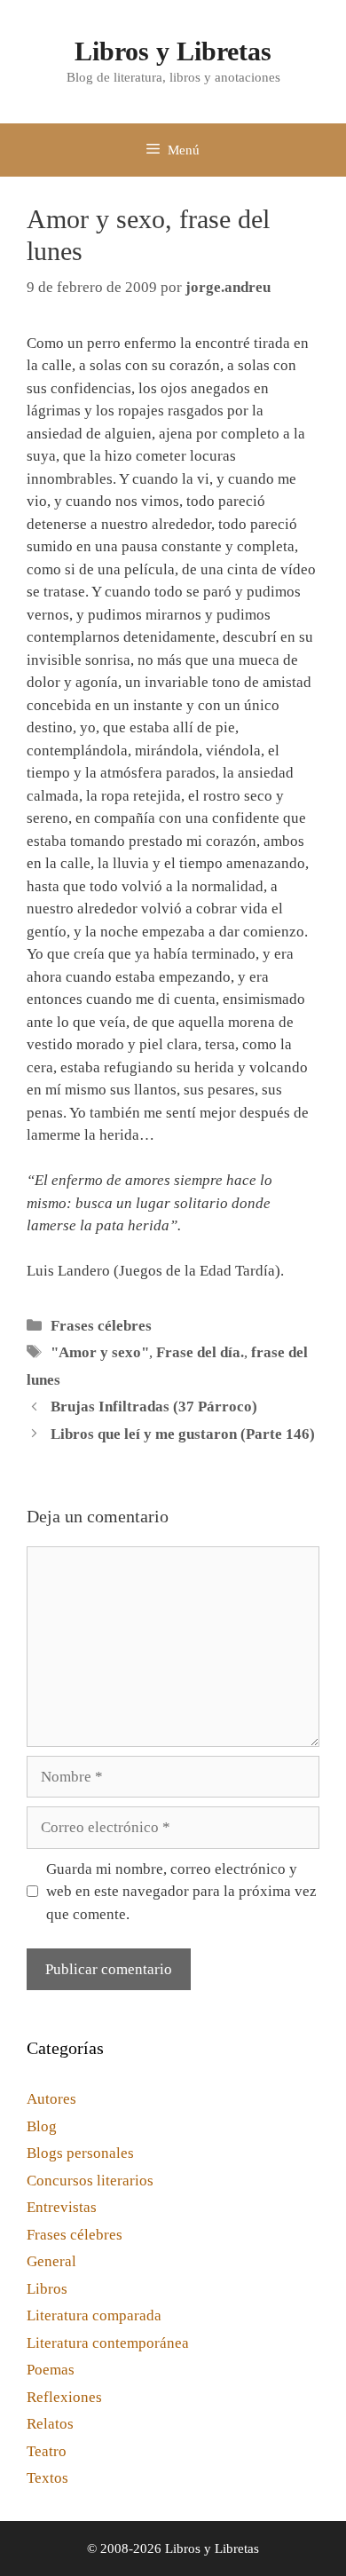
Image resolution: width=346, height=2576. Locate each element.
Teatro (47, 2451)
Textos (47, 2478)
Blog (42, 2126)
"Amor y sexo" (100, 1352)
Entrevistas (62, 2207)
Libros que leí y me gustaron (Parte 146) (183, 1434)
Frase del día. (200, 1352)
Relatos (50, 2424)
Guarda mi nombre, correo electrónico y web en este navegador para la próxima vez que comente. (181, 1892)
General (51, 2261)
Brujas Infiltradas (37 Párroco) (154, 1407)
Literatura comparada (94, 2315)
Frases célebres (101, 1326)
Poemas (51, 2370)
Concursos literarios (90, 2181)
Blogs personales (80, 2153)
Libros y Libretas (173, 51)
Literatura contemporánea (108, 2343)
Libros (47, 2289)
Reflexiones (64, 2397)
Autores (51, 2099)
